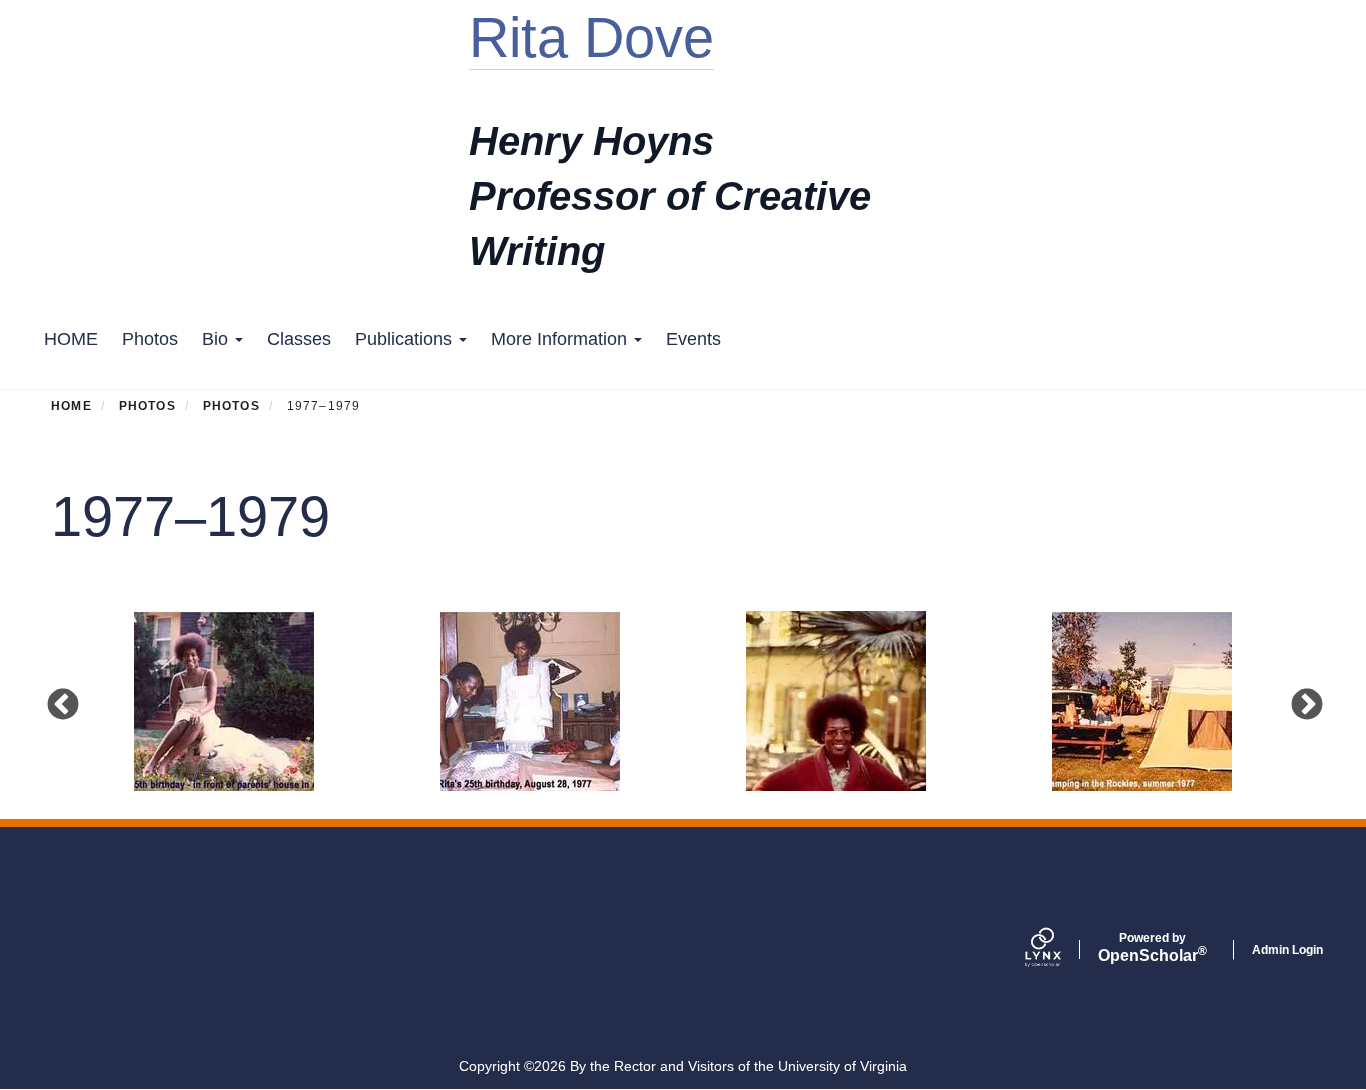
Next (1306, 704)
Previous (62, 704)
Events (693, 339)
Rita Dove (591, 37)
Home (71, 406)
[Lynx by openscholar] (1060, 950)
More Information (561, 339)
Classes (299, 339)
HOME (71, 339)
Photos (150, 339)
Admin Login (1287, 950)
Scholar (1152, 948)
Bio (217, 339)
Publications (406, 339)
